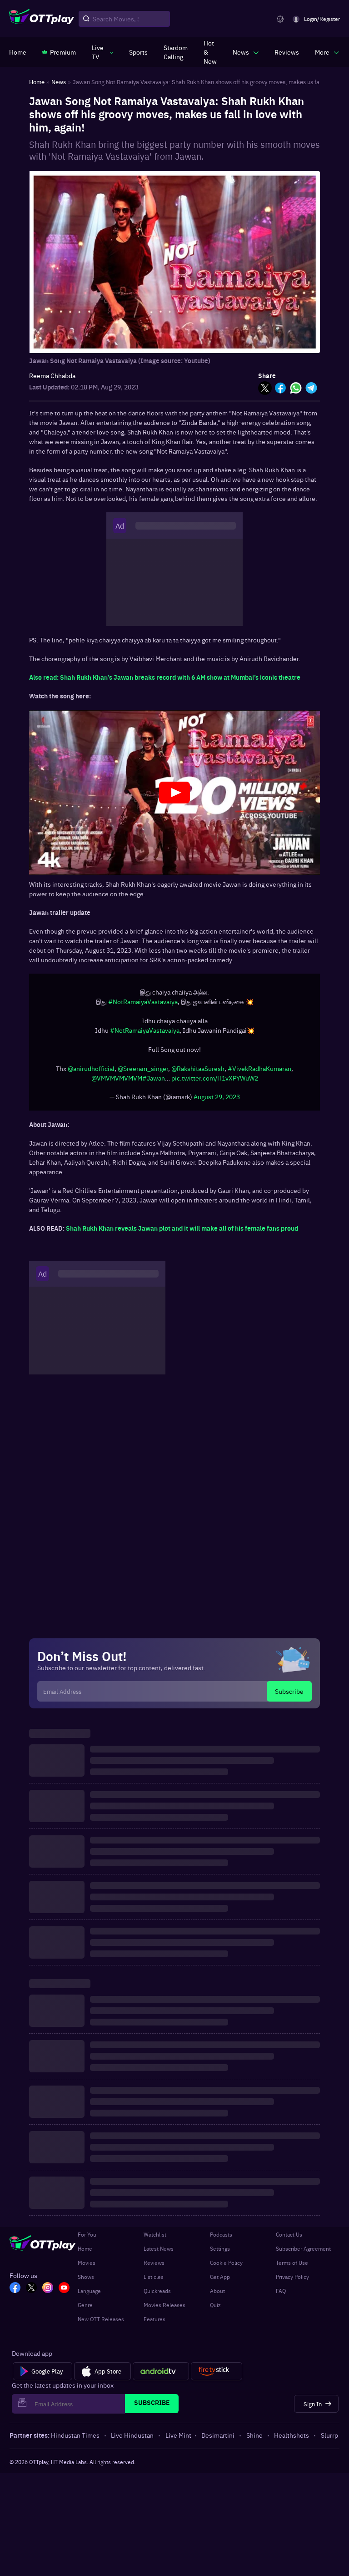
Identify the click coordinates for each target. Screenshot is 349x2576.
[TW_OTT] (31, 2293)
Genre (85, 2309)
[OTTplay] (42, 19)
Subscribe (289, 1696)
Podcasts (221, 2239)
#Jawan (154, 1082)
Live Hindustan (132, 2440)
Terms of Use (292, 2267)
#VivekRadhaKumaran (259, 1073)
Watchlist (155, 2239)
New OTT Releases (101, 2323)
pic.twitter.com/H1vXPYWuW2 (215, 1082)
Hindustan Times (75, 2440)
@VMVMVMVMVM (117, 1082)
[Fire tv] (217, 2376)
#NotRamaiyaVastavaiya (143, 1006)
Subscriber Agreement (303, 2253)
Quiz (215, 2309)
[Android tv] (161, 2376)
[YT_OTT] (64, 2293)
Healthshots (292, 2440)
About (217, 2295)
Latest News (159, 2253)
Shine (254, 2440)
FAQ (281, 2295)
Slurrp (329, 2440)
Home (85, 2253)
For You (87, 2239)
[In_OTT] (48, 2293)
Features (155, 2323)
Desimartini (218, 2440)
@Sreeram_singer (143, 1073)
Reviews (154, 2267)
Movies (87, 2267)
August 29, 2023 (217, 1101)
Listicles (154, 2281)
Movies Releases (165, 2309)
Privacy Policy (292, 2281)
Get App (220, 2281)
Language (89, 2295)
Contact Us (289, 2239)
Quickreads (157, 2295)
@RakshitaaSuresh (198, 1073)
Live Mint (178, 2440)
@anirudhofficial (91, 1073)
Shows (86, 2281)
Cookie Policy (226, 2267)
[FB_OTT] (15, 2293)
